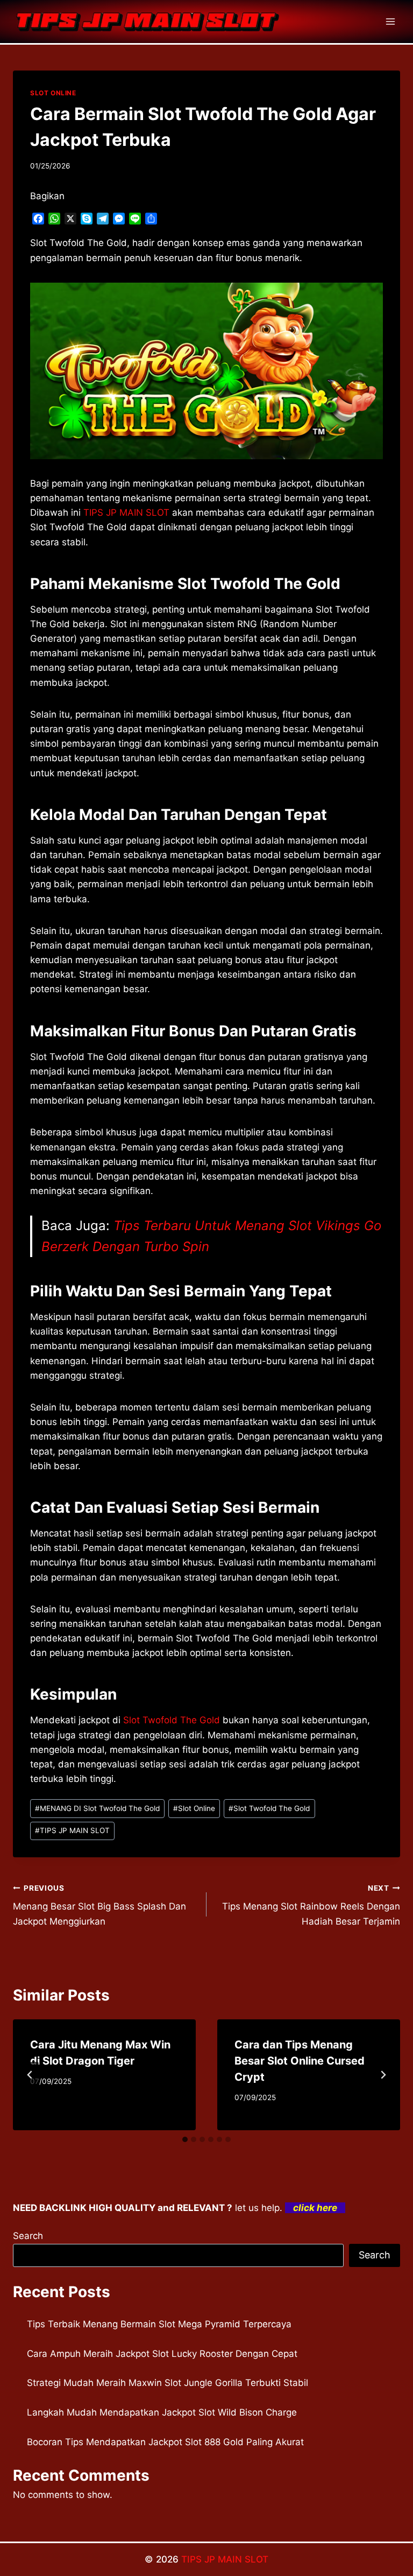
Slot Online (194, 1808)
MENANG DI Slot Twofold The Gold (97, 1808)
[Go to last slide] (30, 2075)
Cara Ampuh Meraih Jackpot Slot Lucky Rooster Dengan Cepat (162, 2354)
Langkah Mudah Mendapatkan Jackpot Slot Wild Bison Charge (162, 2412)
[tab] (185, 2139)
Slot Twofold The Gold (172, 1720)
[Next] (383, 2075)
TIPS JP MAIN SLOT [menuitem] (126, 513)
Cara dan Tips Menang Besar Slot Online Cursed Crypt (300, 2061)
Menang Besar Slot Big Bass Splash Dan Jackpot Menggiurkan (99, 1905)
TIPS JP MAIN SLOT (72, 1830)
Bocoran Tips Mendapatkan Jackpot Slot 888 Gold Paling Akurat (165, 2442)
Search (28, 2236)
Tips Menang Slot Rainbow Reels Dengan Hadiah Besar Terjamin (311, 1905)
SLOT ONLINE (53, 93)
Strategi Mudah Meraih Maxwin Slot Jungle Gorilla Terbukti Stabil (168, 2383)
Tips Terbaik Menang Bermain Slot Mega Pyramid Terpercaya (159, 2324)
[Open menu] (390, 21)
